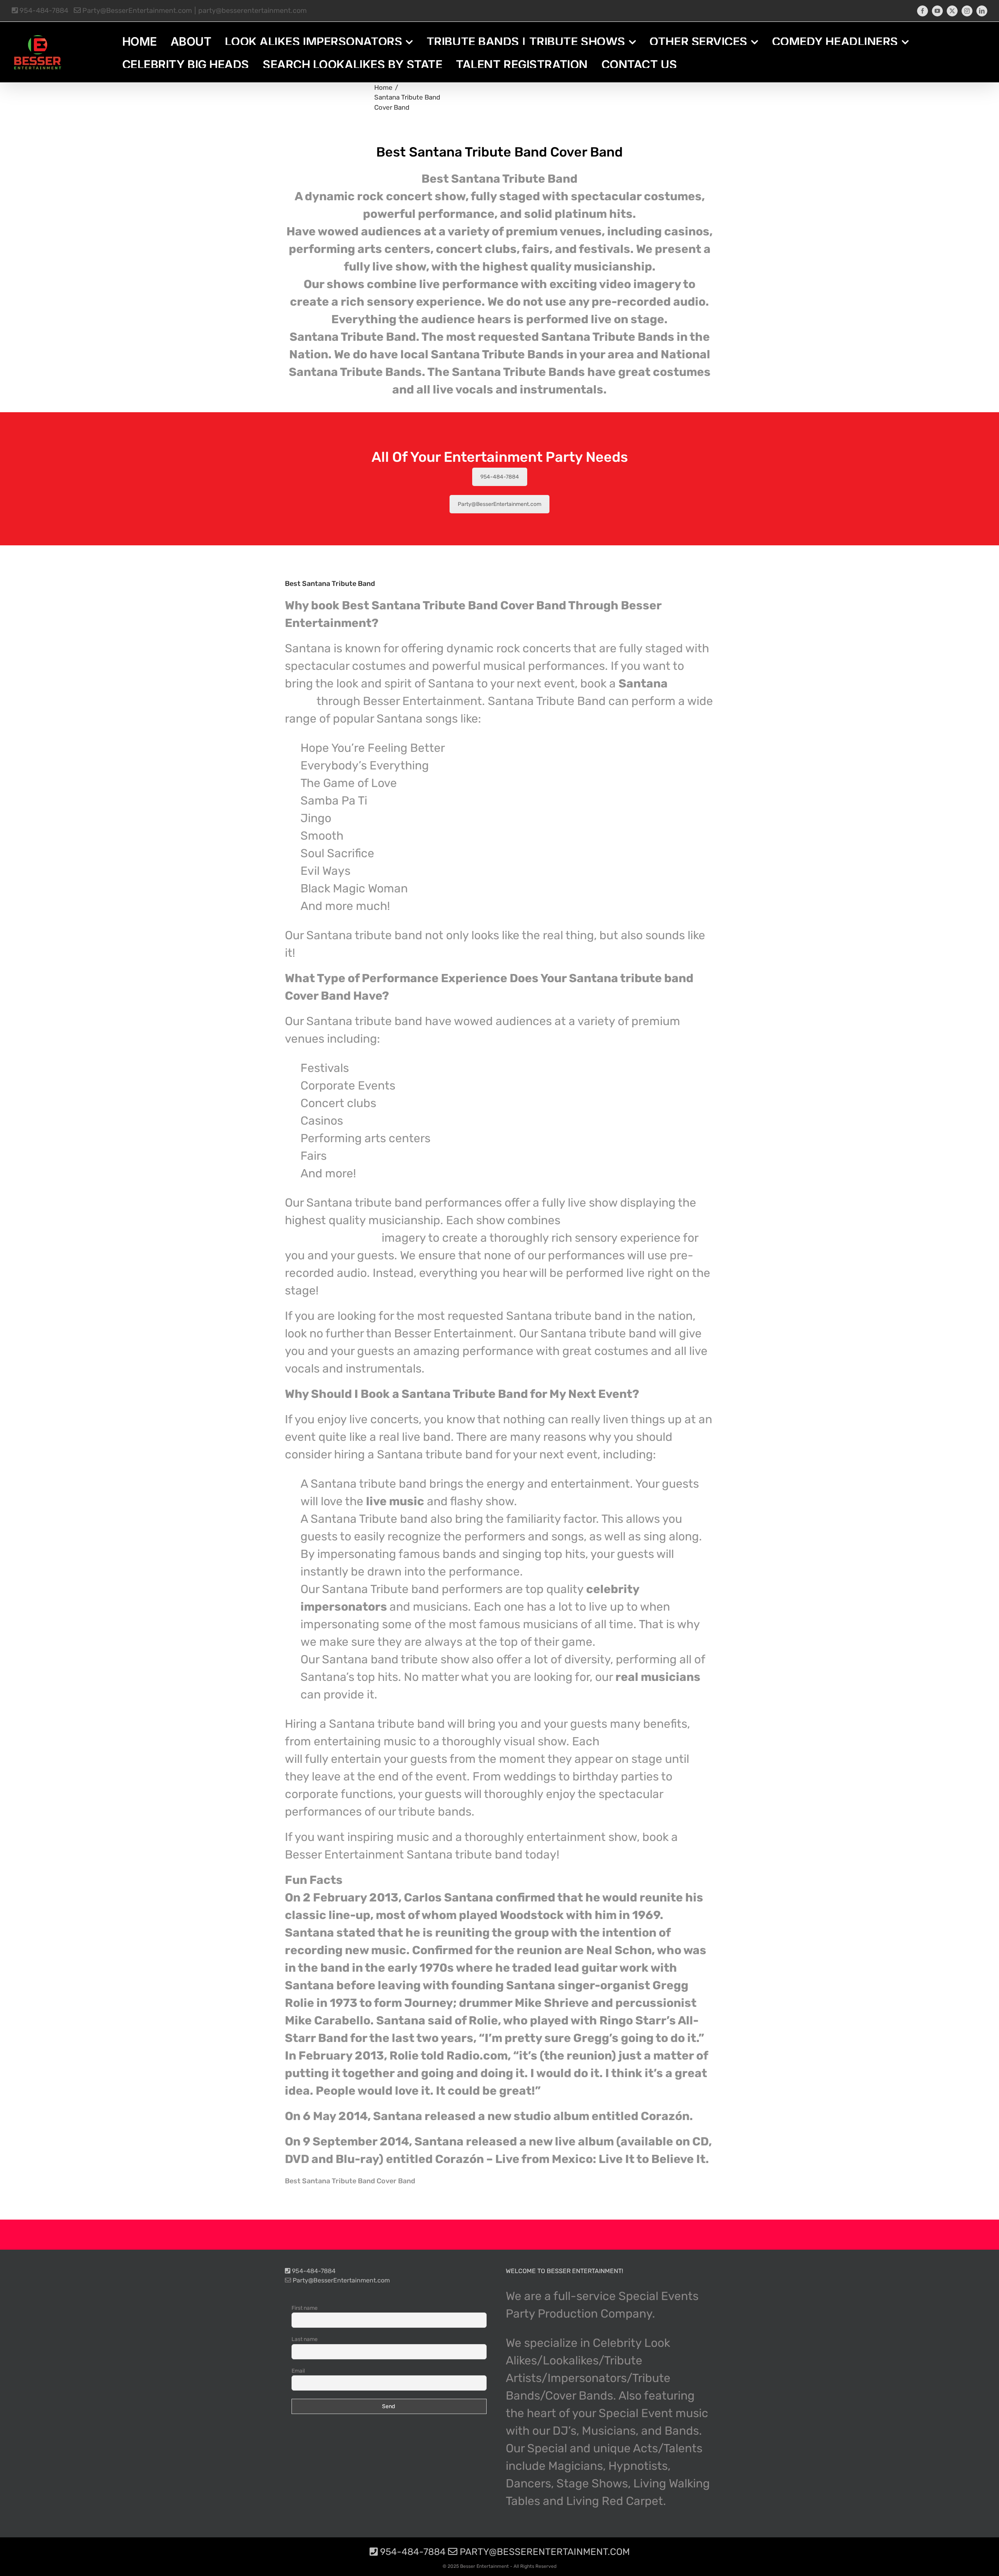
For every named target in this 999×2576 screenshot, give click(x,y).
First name (305, 2308)
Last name (305, 2339)
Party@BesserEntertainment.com (136, 11)
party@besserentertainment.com (252, 11)
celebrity (655, 1741)
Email (298, 2371)
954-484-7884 (43, 11)
